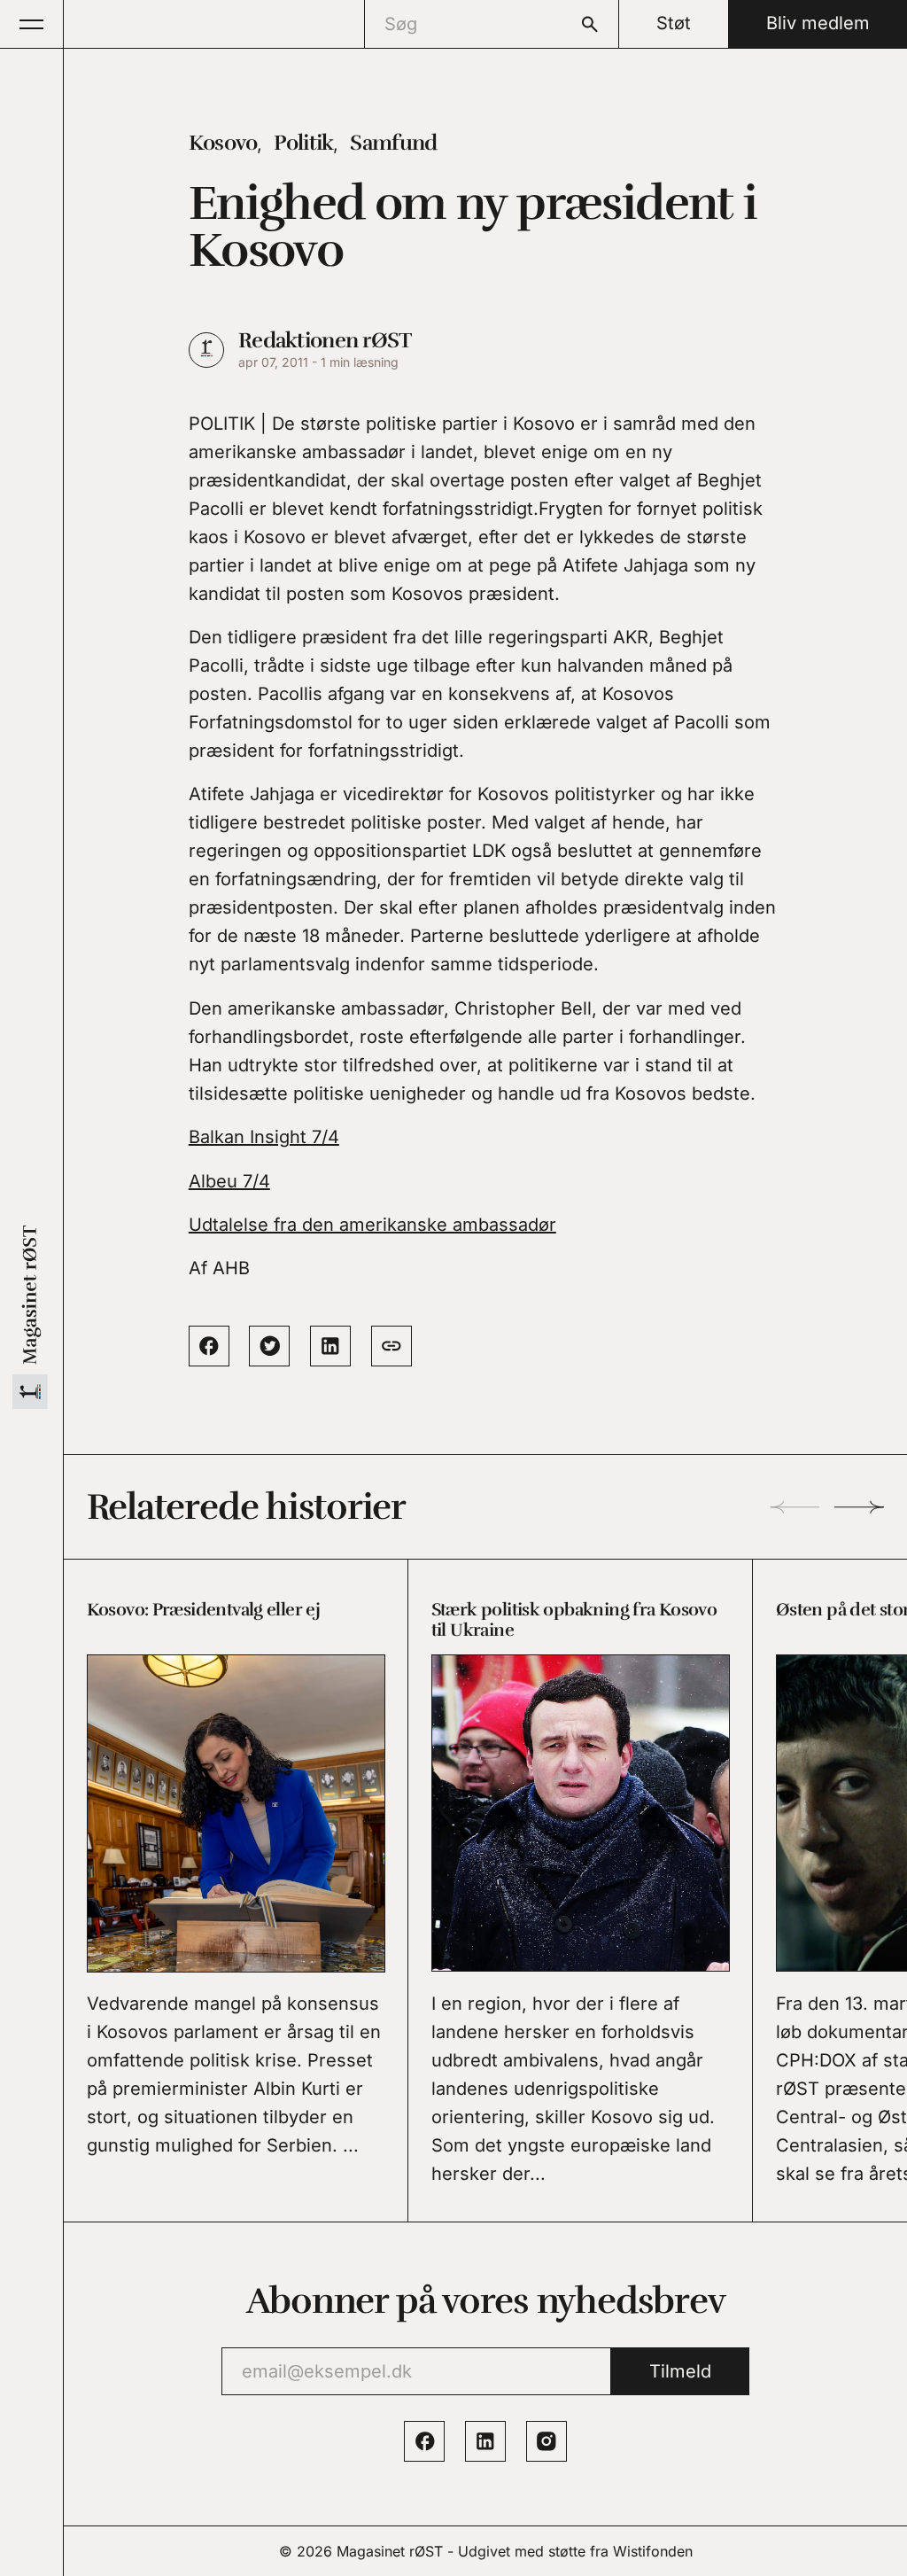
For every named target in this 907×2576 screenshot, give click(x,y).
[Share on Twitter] (269, 1346)
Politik (303, 143)
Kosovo (223, 143)
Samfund (393, 143)
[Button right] (859, 1507)
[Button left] (795, 1507)
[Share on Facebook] (209, 1346)
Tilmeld (680, 2371)
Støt (674, 23)
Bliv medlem (818, 23)
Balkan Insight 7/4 (264, 1137)
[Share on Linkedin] (330, 1346)
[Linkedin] (485, 2441)
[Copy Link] (391, 1346)
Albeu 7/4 (229, 1181)
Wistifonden (653, 2551)
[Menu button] (32, 24)
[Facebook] (424, 2441)
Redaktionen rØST (325, 340)
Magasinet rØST (390, 2551)
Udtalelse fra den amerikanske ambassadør (372, 1225)
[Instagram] (547, 2441)
